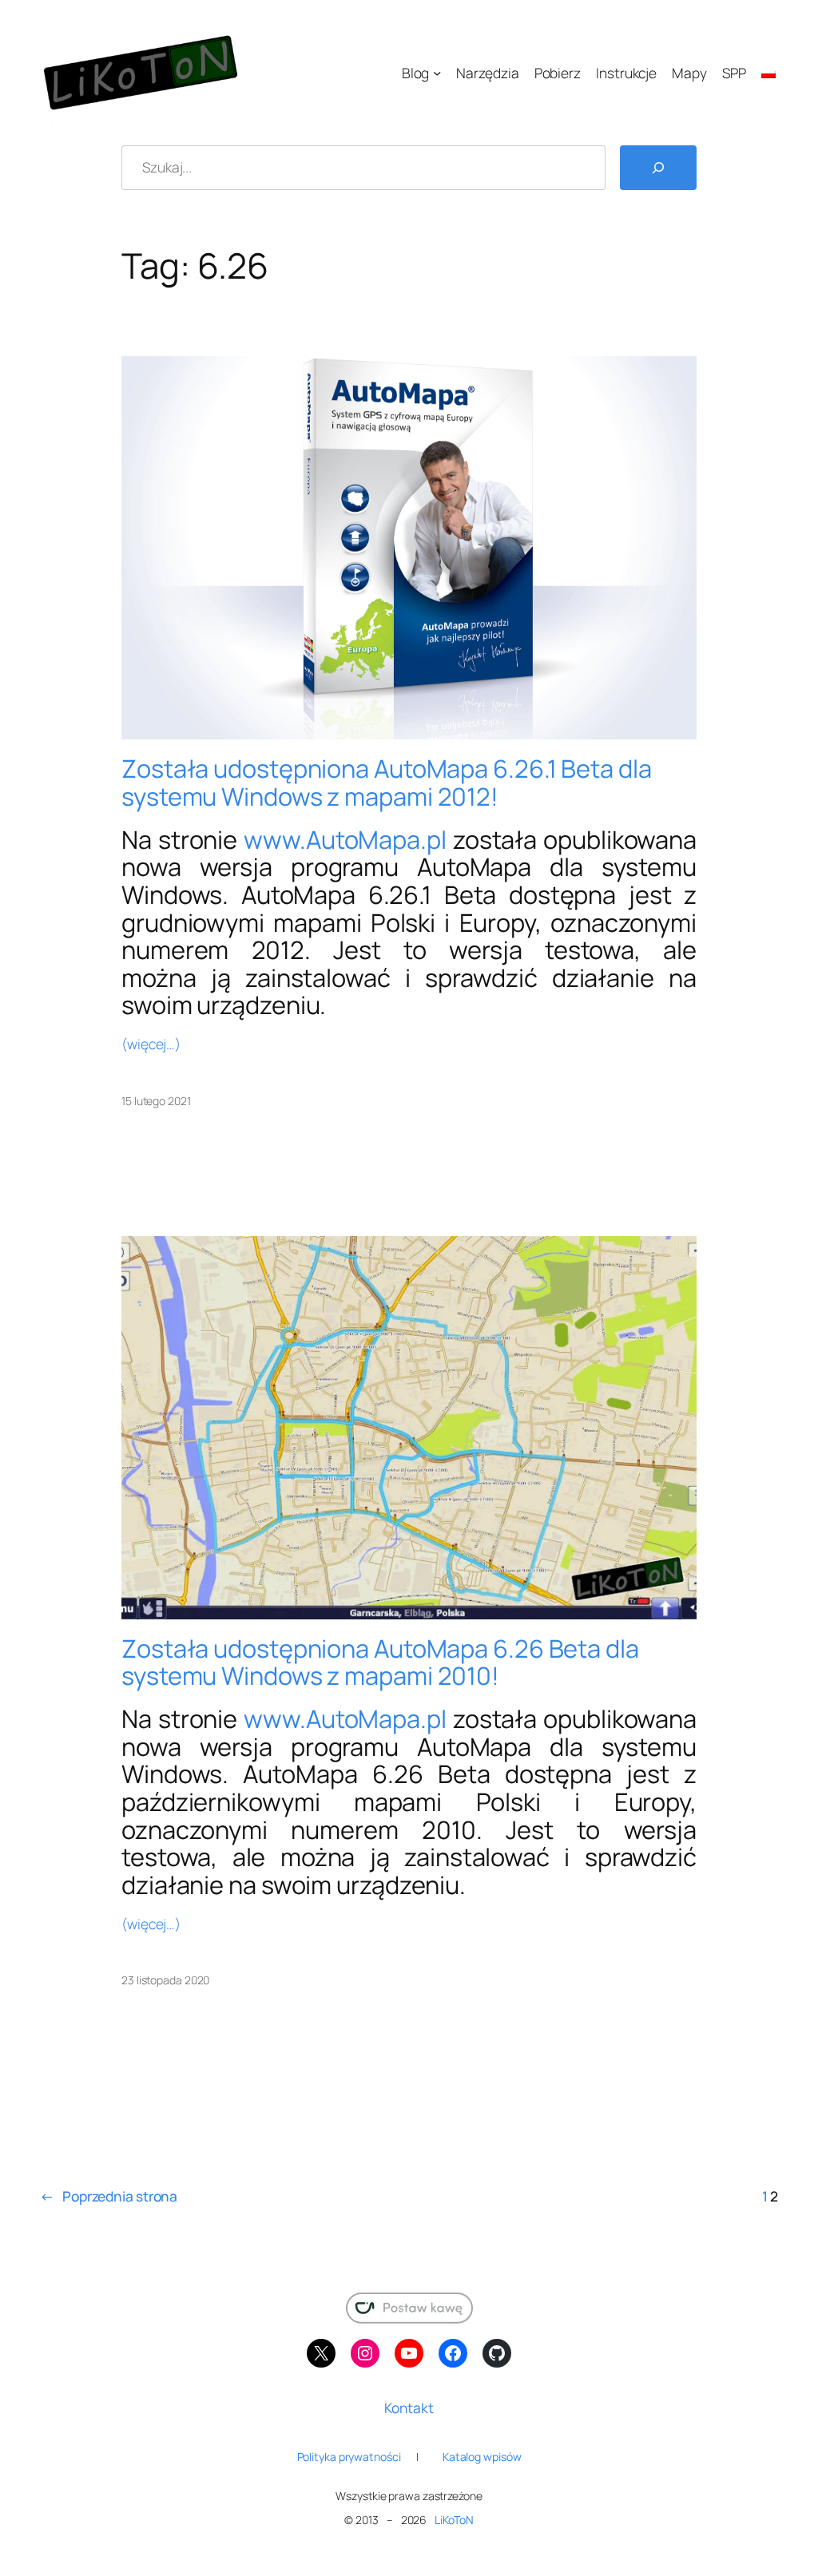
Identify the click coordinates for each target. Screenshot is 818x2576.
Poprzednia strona (109, 2196)
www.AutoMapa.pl (345, 839)
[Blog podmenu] (437, 73)
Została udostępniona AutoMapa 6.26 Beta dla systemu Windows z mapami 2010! (380, 1662)
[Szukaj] (658, 168)
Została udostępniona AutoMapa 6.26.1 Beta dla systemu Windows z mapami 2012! (387, 782)
